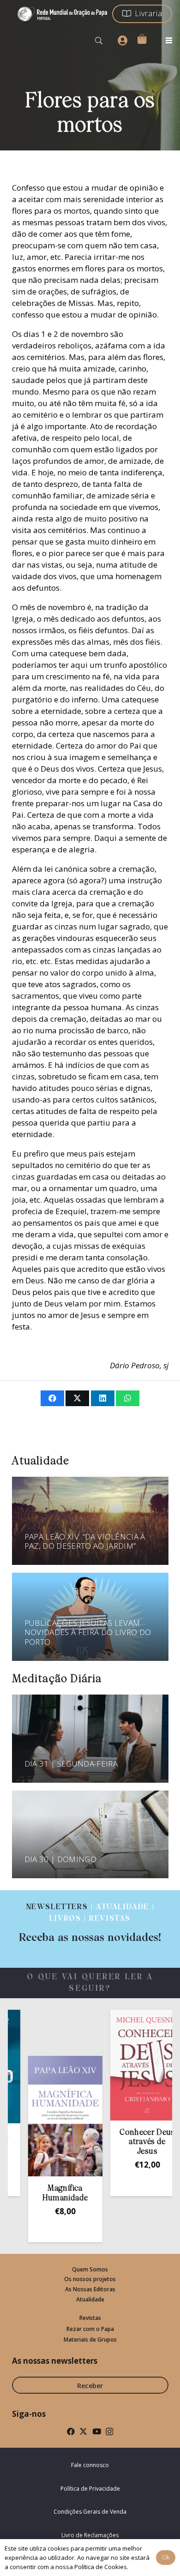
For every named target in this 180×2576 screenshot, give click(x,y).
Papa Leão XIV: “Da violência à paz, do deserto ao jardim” (85, 1541)
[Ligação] (90, 1923)
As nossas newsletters (55, 2361)
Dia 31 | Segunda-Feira (71, 1764)
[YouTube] (97, 2431)
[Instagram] (109, 2432)
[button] (99, 41)
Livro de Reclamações (90, 2535)
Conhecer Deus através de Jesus (132, 2142)
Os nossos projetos (90, 2279)
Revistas (90, 2318)
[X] (83, 2431)
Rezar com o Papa (90, 2329)
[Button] (122, 41)
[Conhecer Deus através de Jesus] (132, 2065)
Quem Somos (90, 2269)
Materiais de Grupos (90, 2339)
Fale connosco (90, 2465)
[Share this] (52, 1398)
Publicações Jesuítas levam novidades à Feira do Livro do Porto (88, 1632)
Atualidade (90, 2299)
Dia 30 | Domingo (60, 1859)
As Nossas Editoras (90, 2289)
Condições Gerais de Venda (90, 2512)
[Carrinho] (142, 39)
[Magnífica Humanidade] (50, 2116)
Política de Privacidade (90, 2489)
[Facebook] (71, 2431)
